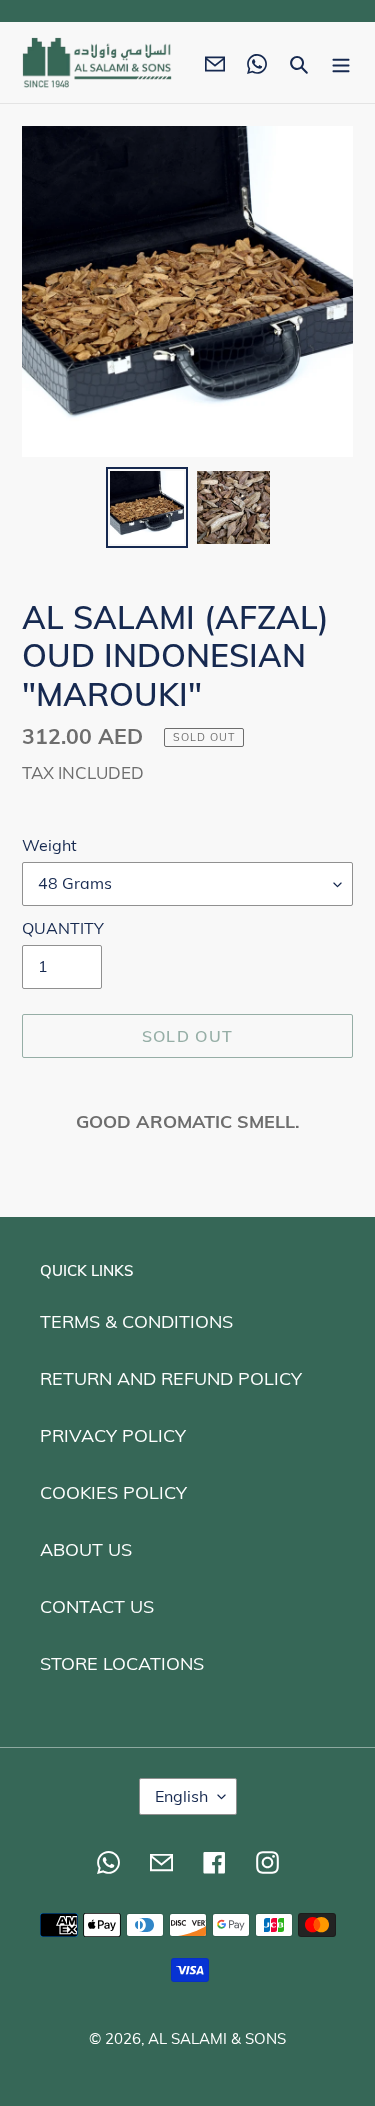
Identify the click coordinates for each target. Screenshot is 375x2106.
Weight (49, 845)
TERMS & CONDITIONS (136, 1321)
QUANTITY (63, 928)
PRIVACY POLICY (113, 1435)
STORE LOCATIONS (122, 1663)
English (181, 1796)
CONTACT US (97, 1606)
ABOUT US (86, 1549)
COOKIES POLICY (113, 1492)
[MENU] (341, 62)
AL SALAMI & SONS (217, 2038)
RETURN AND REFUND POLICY (171, 1378)
